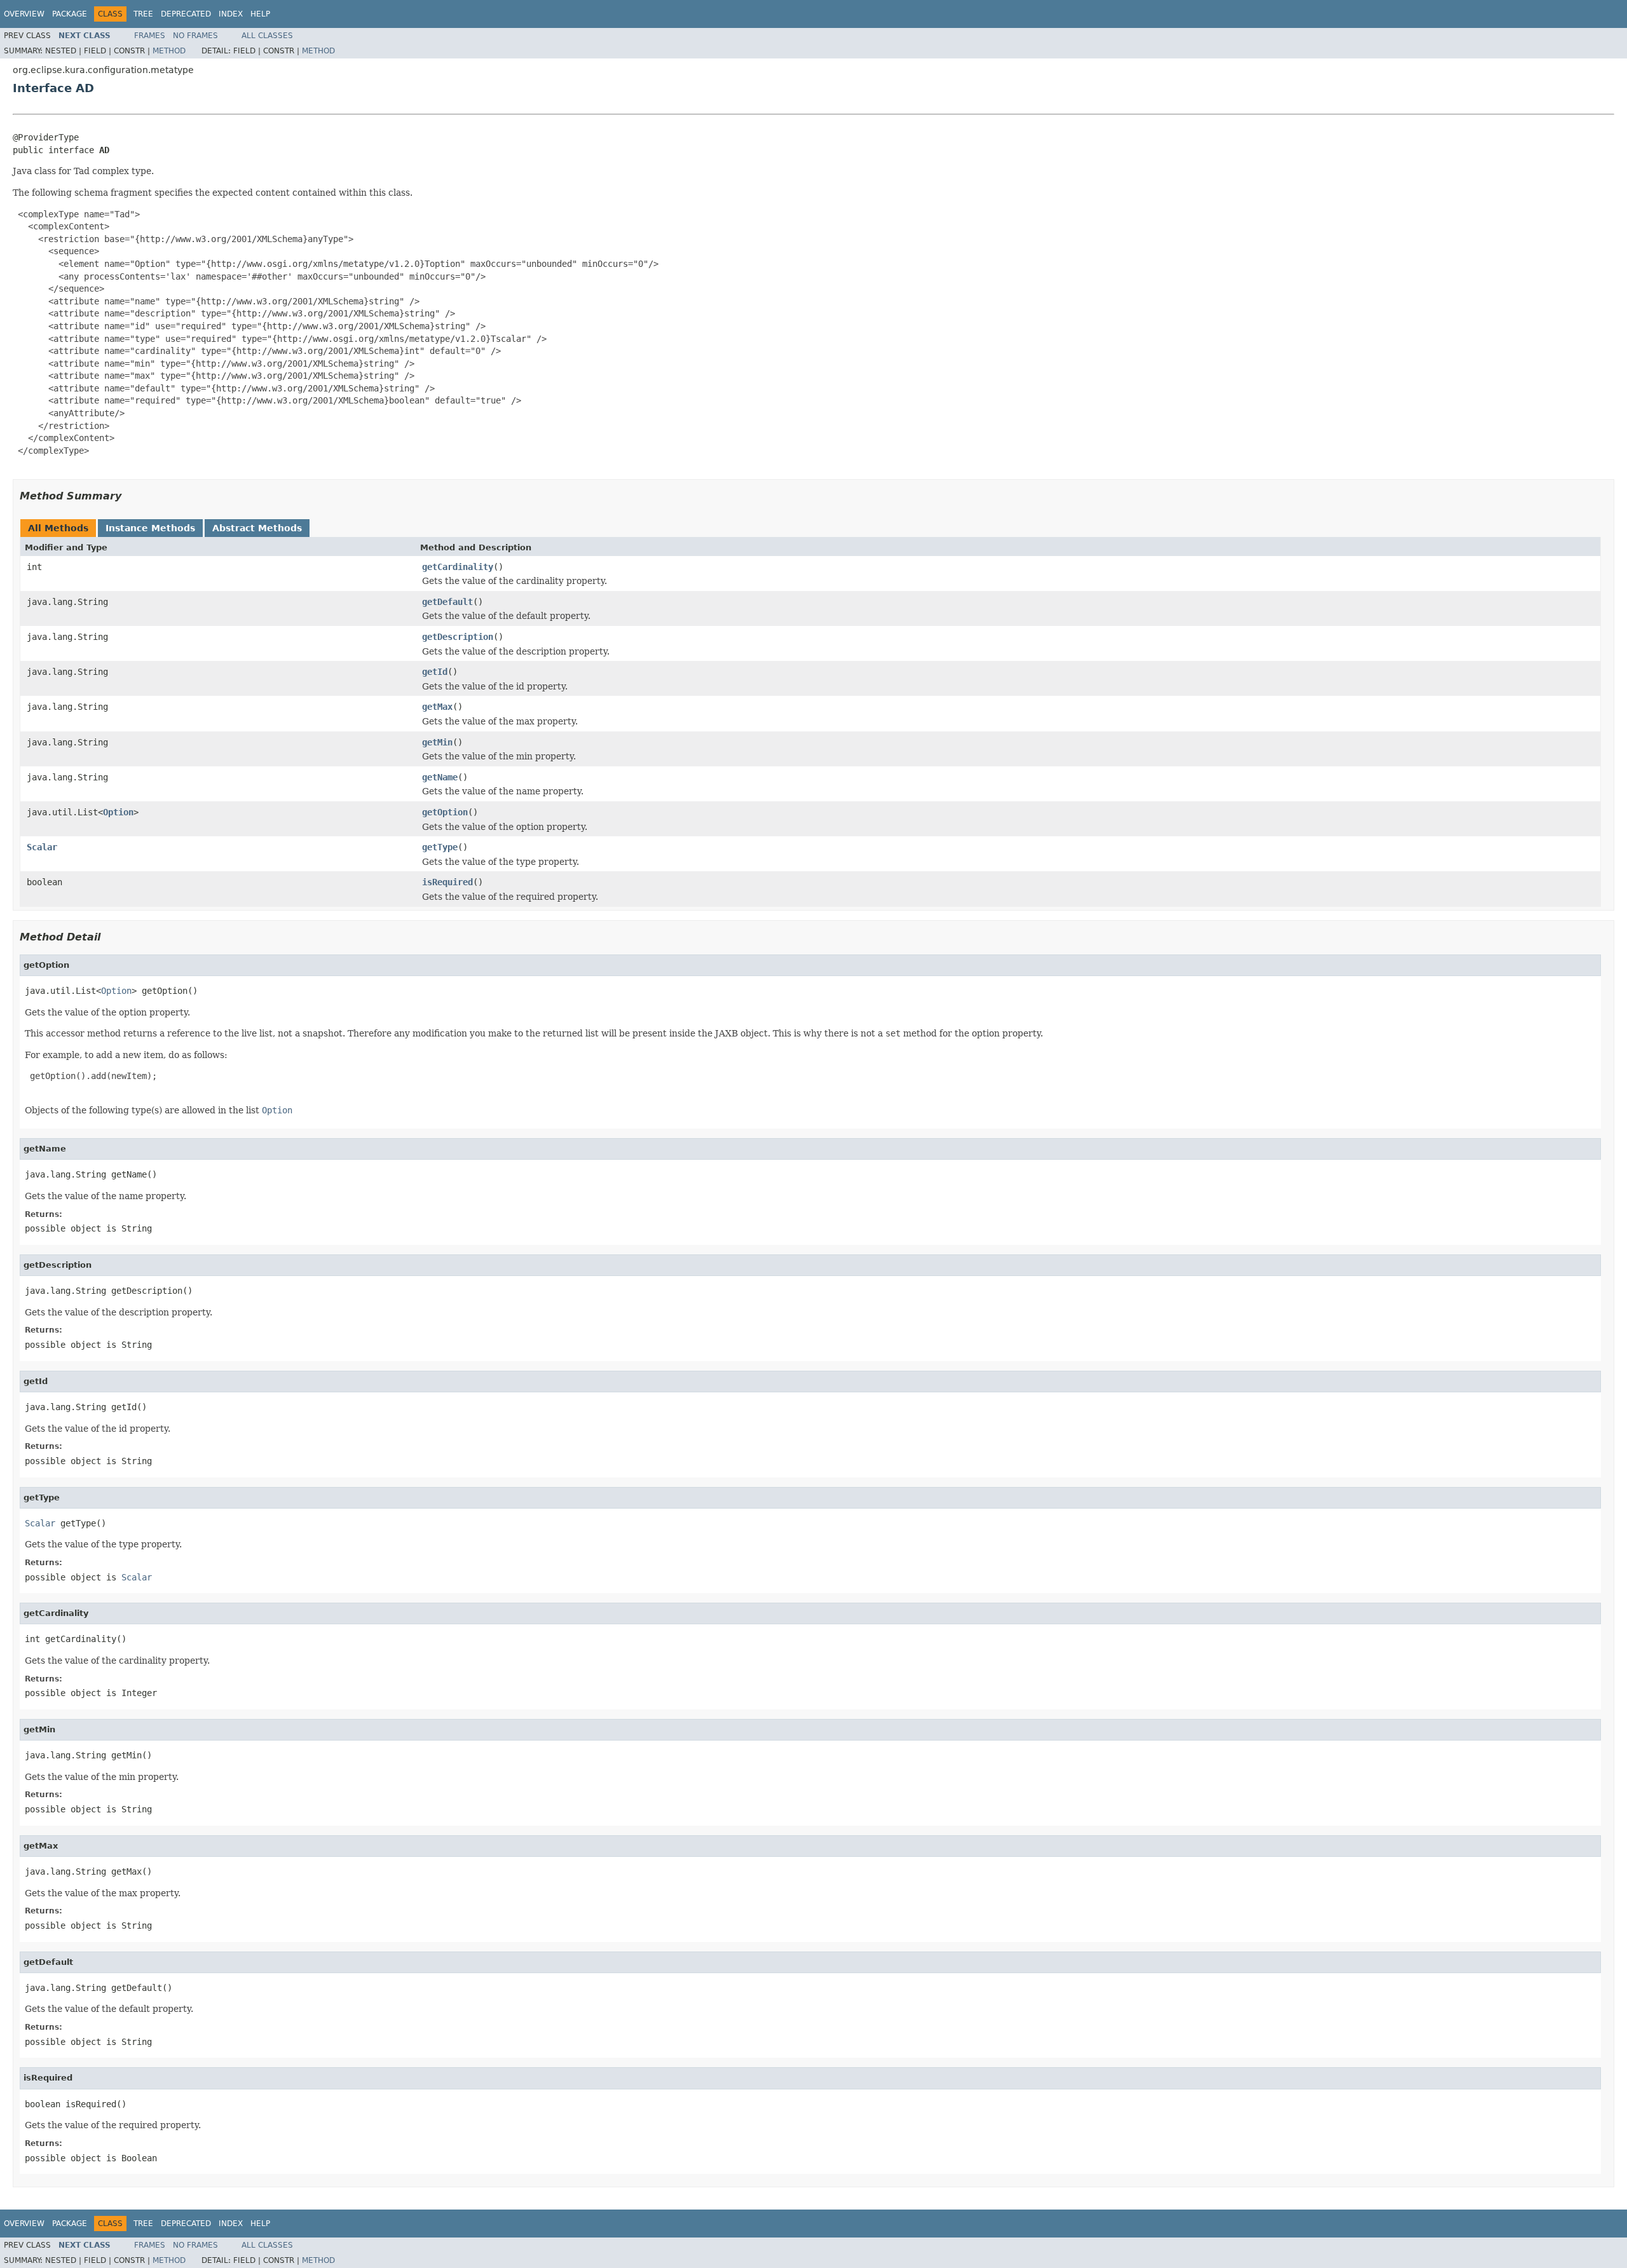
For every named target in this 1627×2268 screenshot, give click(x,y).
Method (169, 51)
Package (70, 14)
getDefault (447, 602)
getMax (437, 707)
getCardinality (458, 567)
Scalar (42, 847)
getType (440, 847)
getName (440, 777)
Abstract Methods (257, 528)
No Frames (195, 36)
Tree (143, 14)
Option (118, 812)
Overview (24, 14)
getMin (437, 742)
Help (260, 14)
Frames (150, 36)
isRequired (447, 882)
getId (435, 672)
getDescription (458, 637)
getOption (445, 812)
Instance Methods (150, 528)
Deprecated (186, 14)
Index (231, 14)
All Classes (267, 36)
